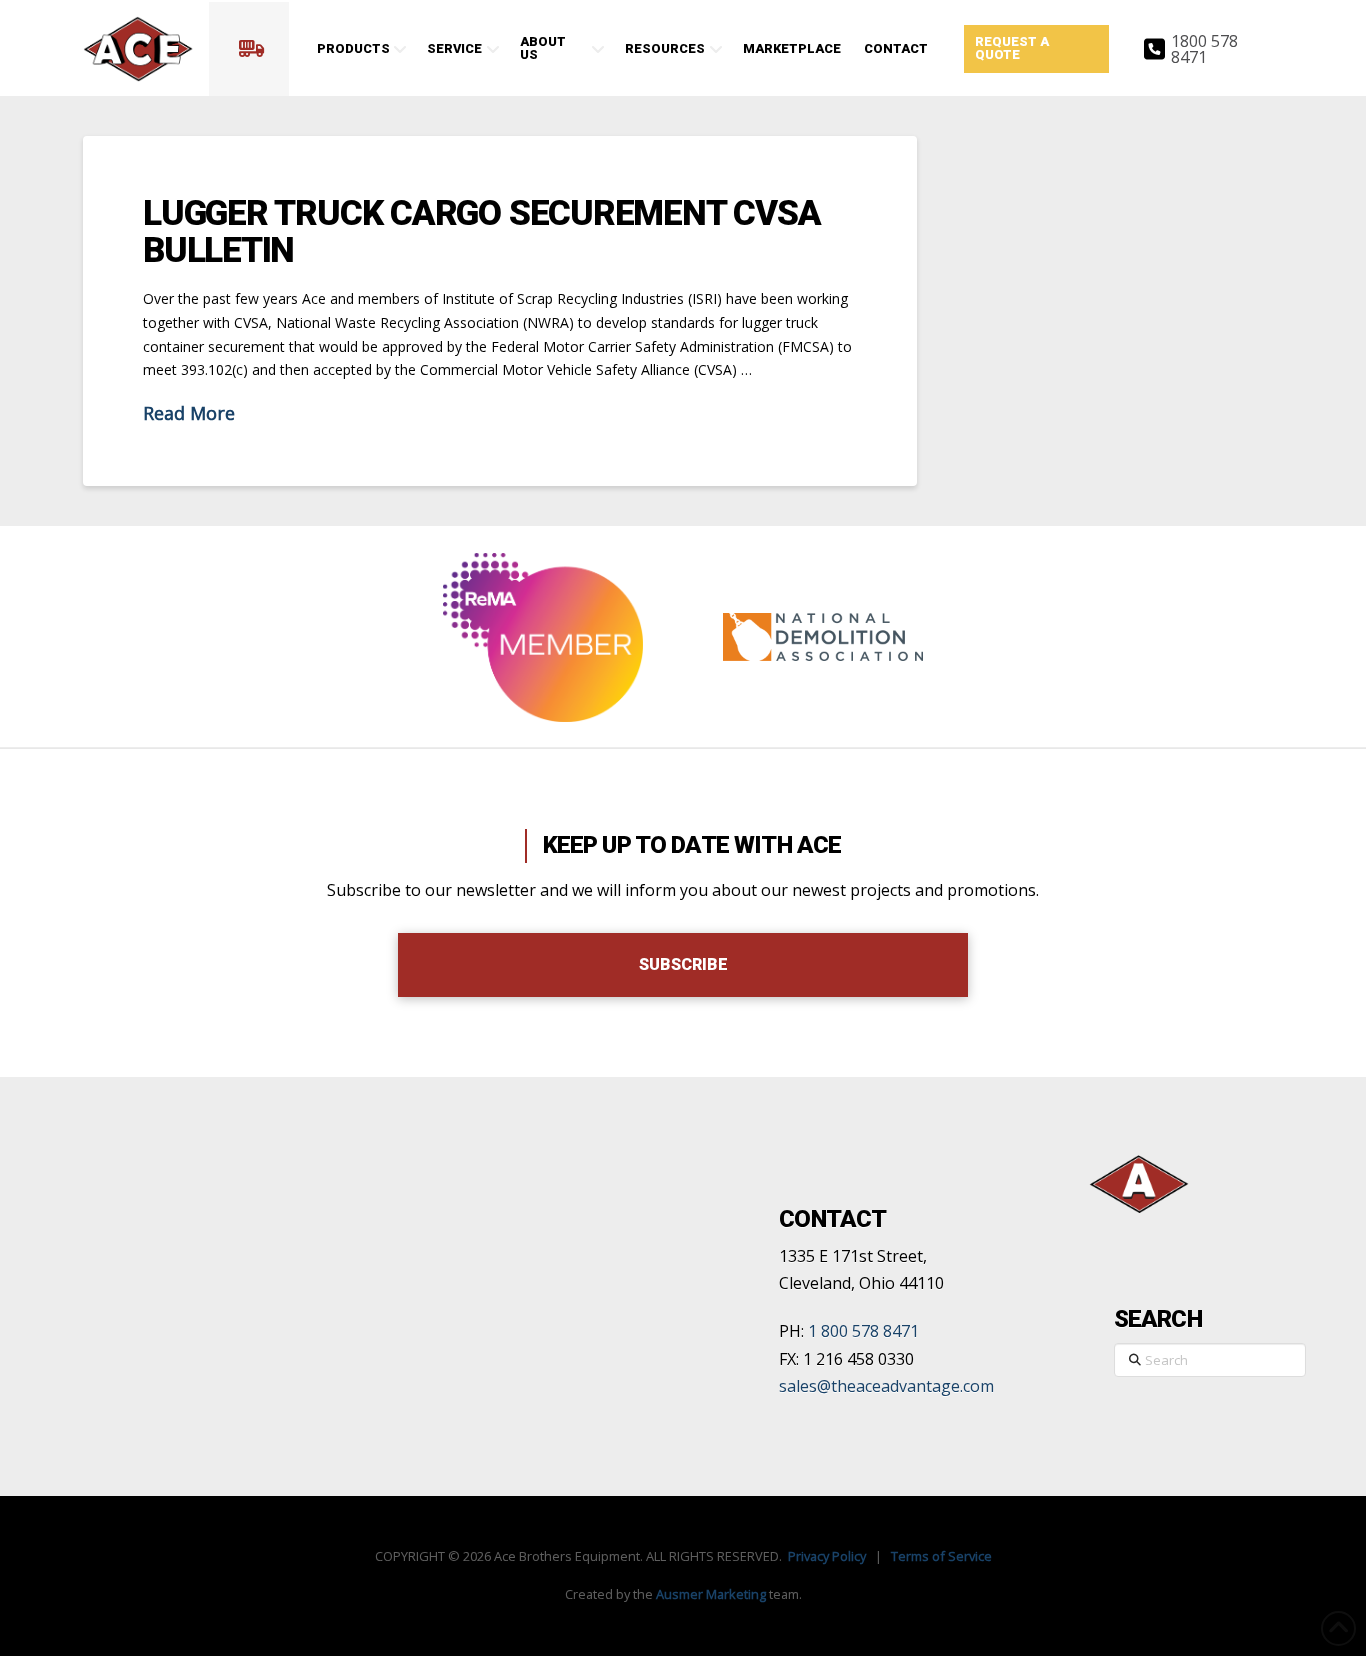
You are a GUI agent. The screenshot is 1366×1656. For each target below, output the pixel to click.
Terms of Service (941, 1556)
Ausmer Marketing (711, 1594)
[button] (249, 49)
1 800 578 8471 (863, 1331)
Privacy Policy (827, 1556)
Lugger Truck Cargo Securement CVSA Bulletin (481, 232)
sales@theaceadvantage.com (886, 1386)
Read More (189, 413)
